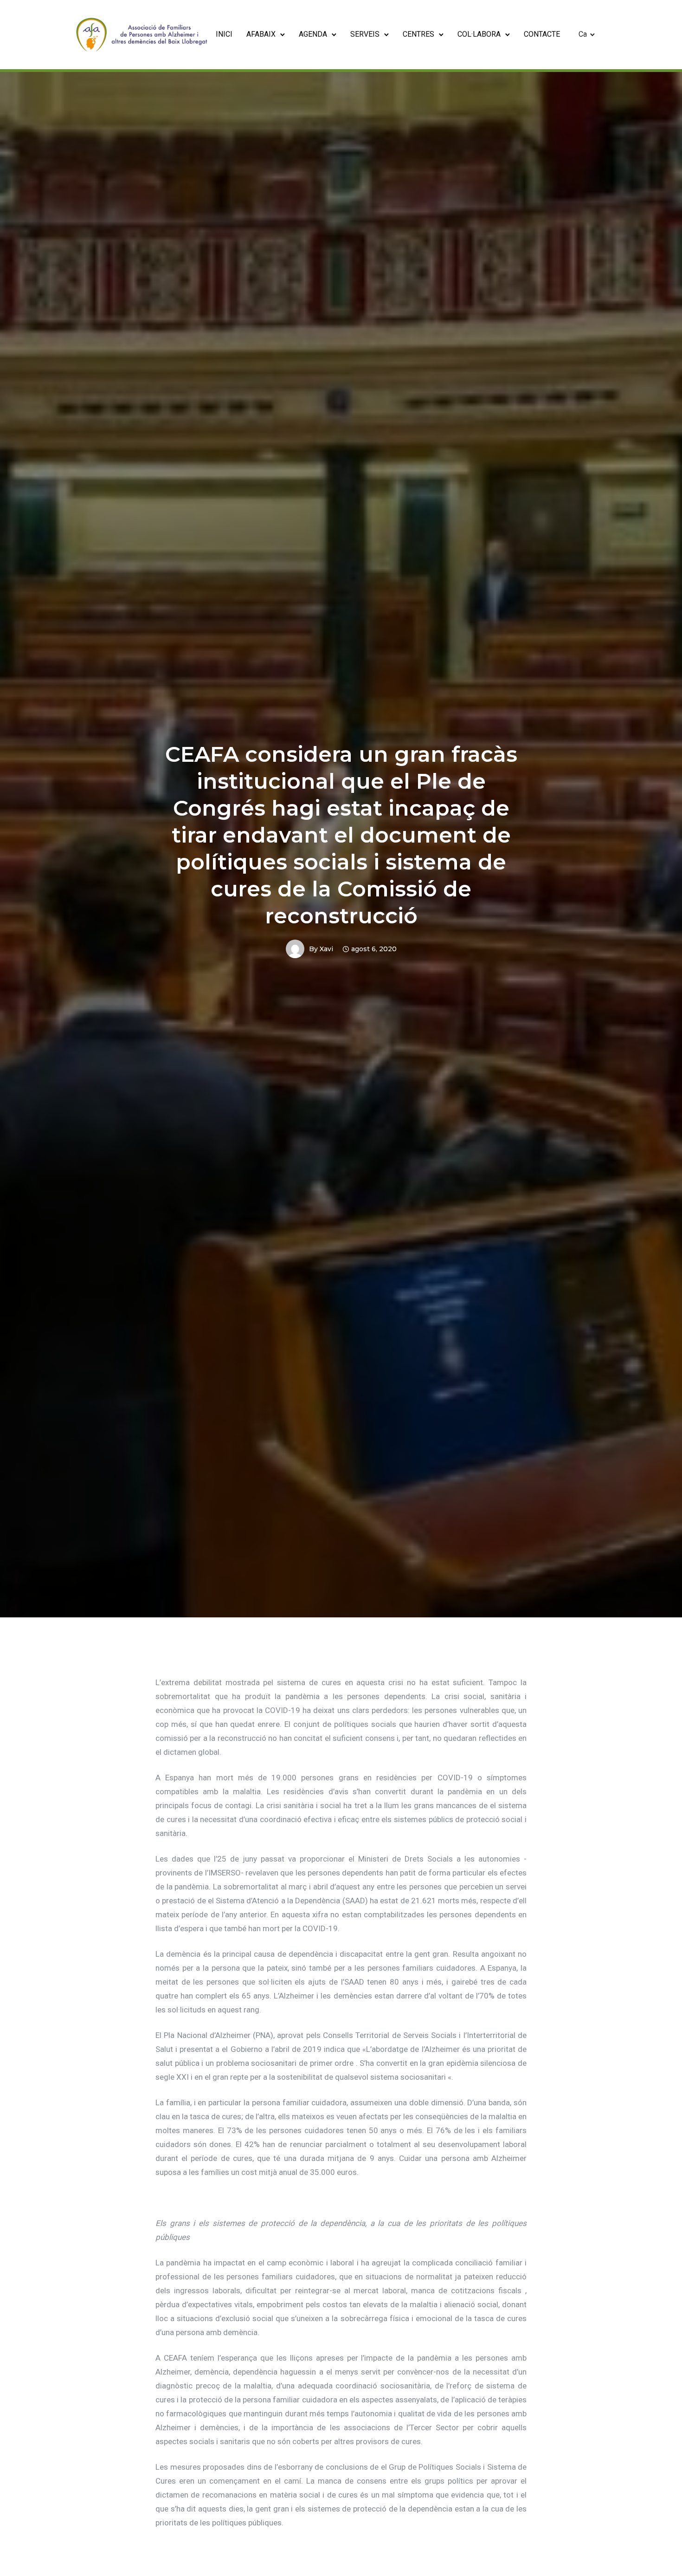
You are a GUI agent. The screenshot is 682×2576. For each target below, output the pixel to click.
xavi (326, 949)
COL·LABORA (479, 34)
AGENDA (313, 34)
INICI (224, 34)
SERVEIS (365, 34)
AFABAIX (261, 34)
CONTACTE (542, 34)
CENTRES (418, 34)
